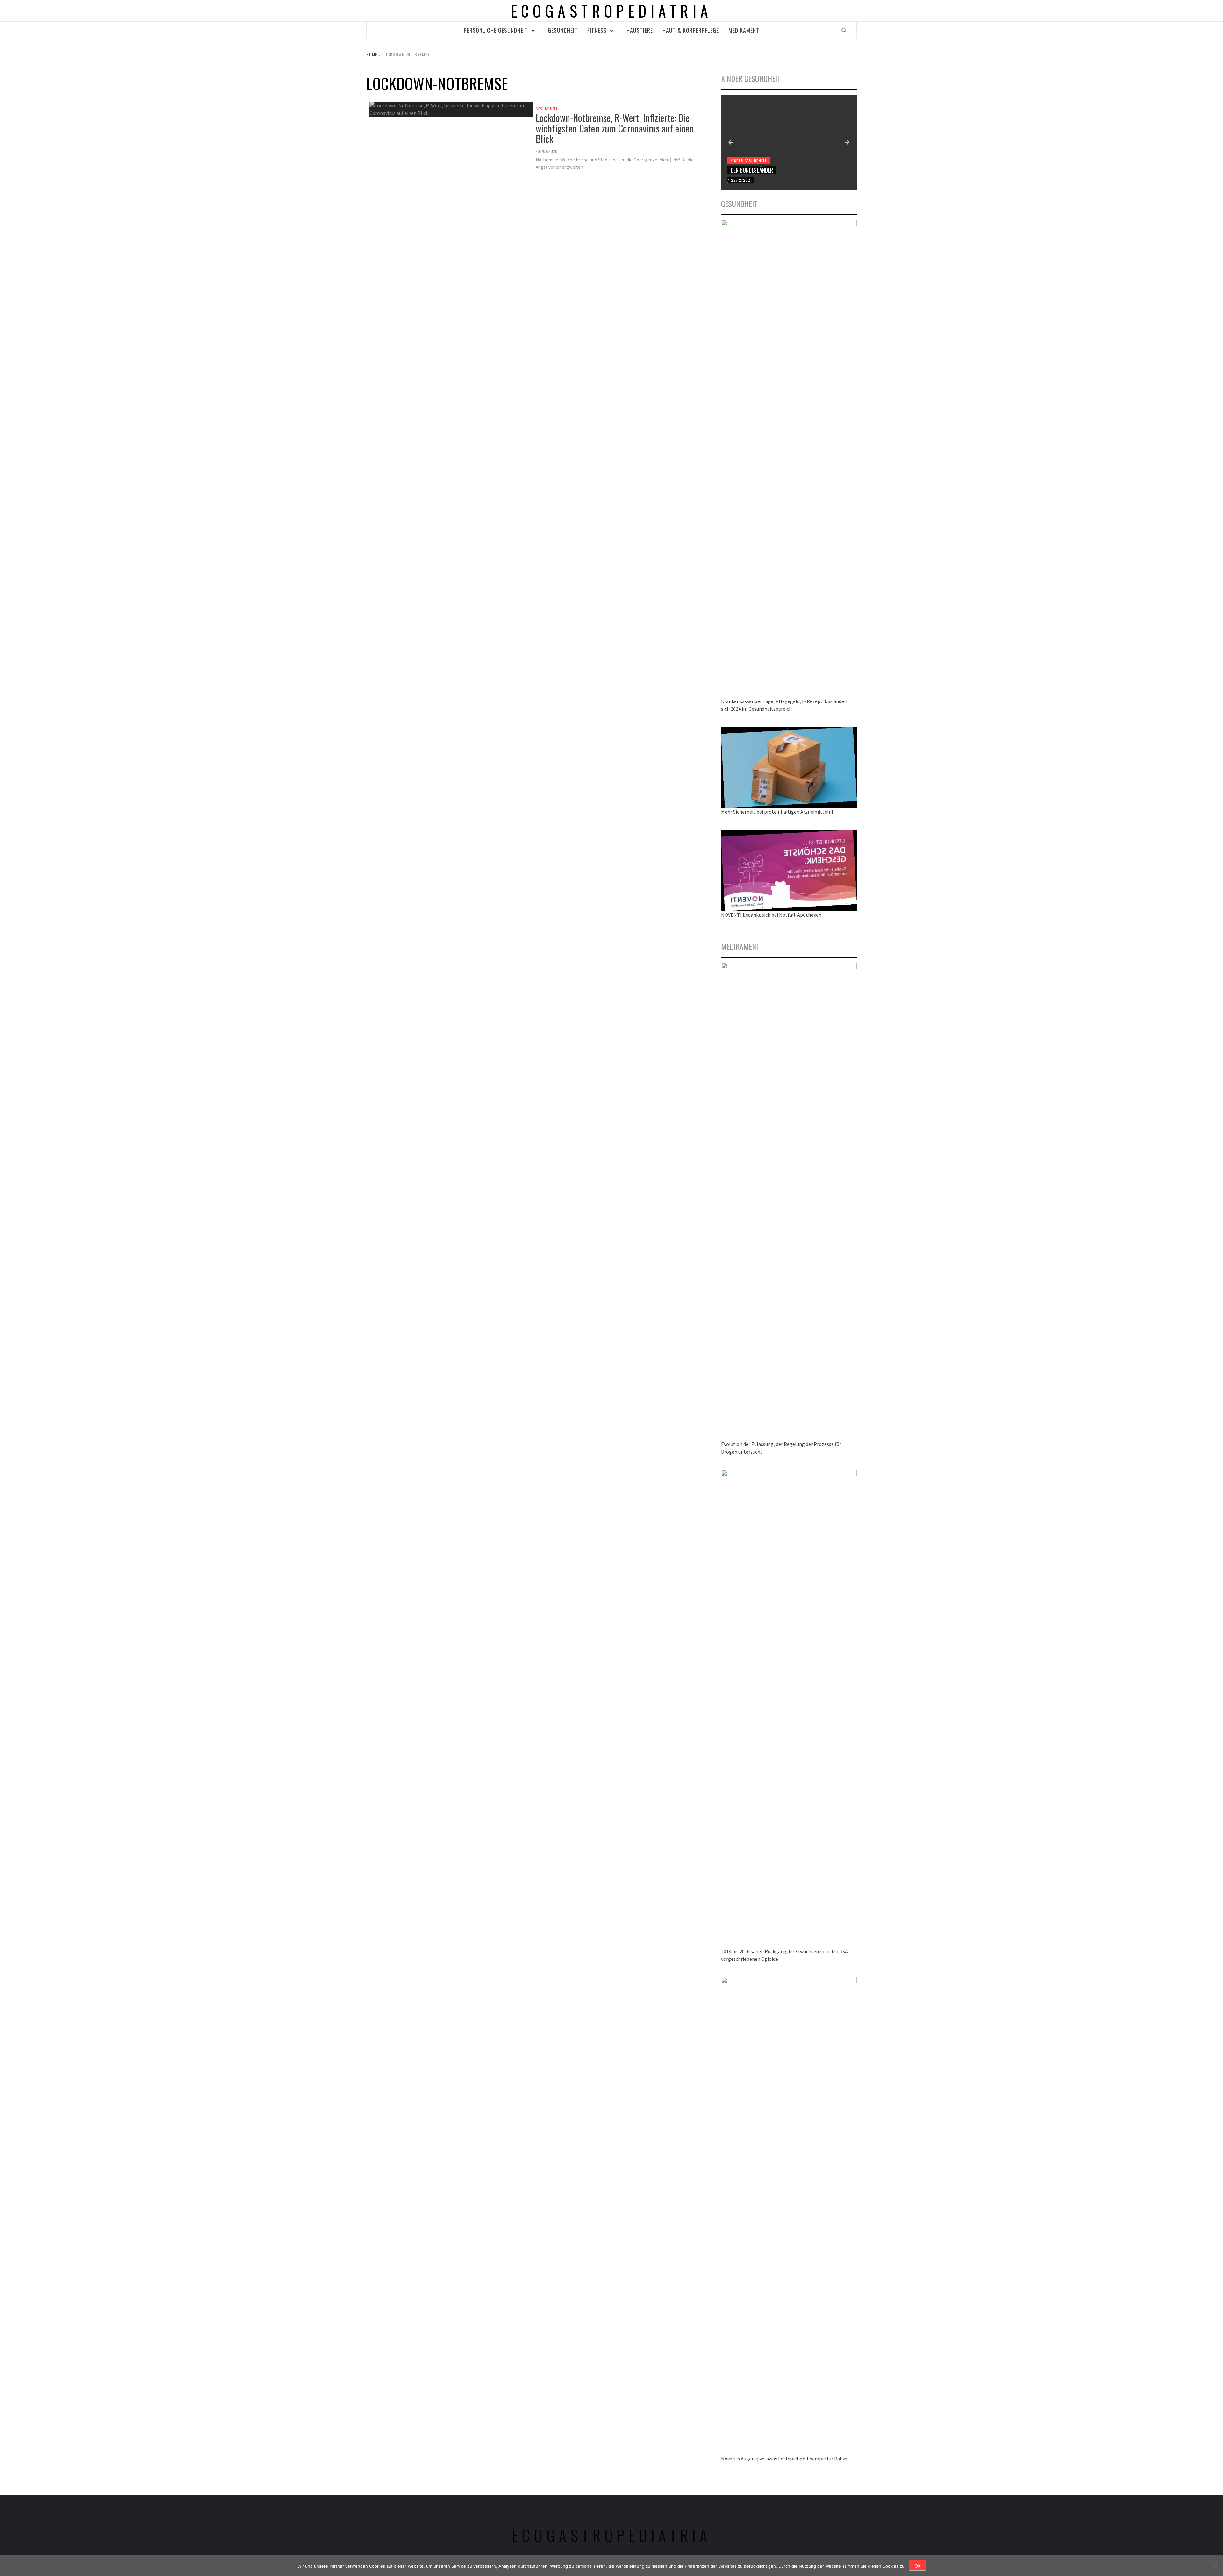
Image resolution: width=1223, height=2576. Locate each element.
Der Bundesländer (752, 170)
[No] (1215, 2565)
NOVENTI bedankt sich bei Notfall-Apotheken (771, 915)
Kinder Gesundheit (749, 161)
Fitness (597, 30)
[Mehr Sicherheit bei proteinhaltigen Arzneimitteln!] (789, 767)
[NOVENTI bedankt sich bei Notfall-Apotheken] (789, 870)
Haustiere (640, 30)
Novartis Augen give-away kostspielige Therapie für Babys (784, 2459)
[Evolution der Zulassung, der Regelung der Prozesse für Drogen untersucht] (789, 1201)
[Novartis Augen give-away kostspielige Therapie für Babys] (789, 2215)
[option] (789, 142)
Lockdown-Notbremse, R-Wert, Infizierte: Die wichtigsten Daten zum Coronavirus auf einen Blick (615, 128)
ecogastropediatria (612, 2535)
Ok (917, 2566)
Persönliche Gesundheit (496, 30)
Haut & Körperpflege (691, 30)
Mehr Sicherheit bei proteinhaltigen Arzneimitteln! (777, 812)
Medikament (744, 30)
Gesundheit (563, 30)
